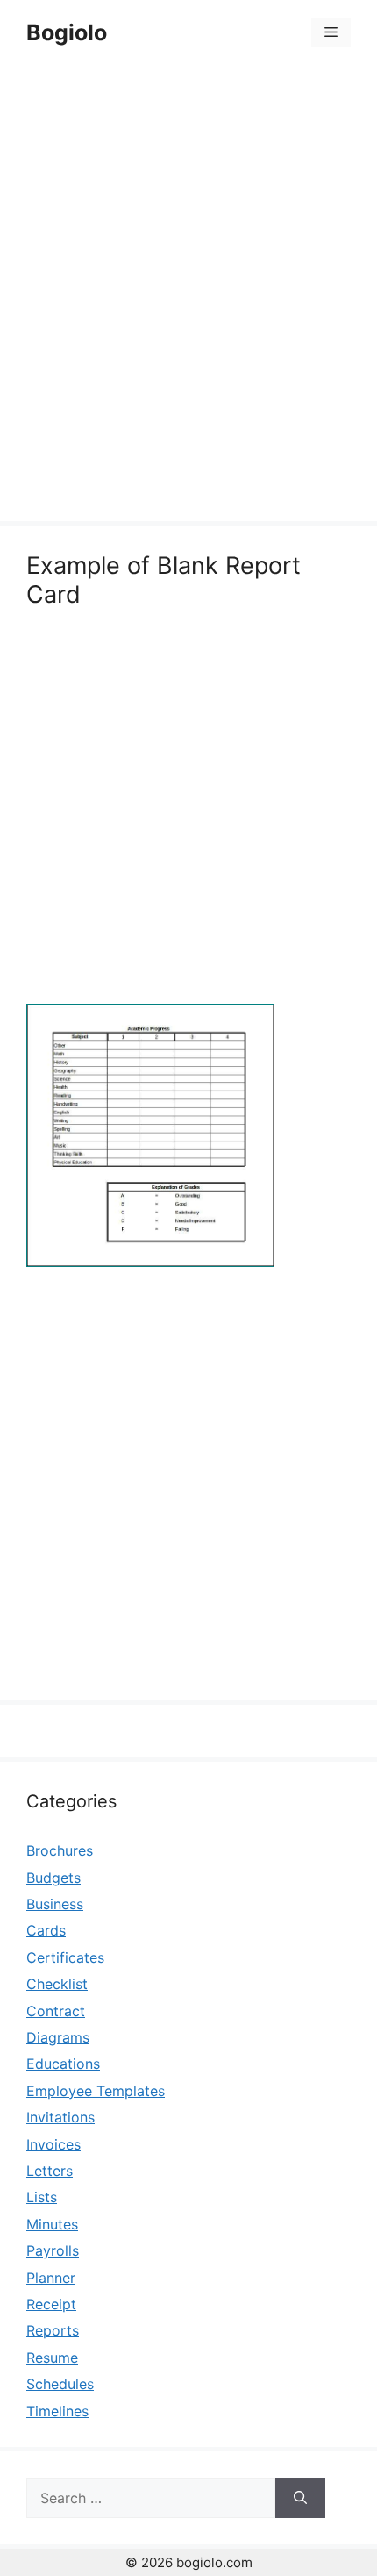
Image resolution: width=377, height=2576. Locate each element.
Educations (63, 2064)
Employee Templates (96, 2091)
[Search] (300, 2498)
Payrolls (53, 2250)
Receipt (51, 2304)
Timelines (57, 2411)
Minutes (52, 2224)
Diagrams (58, 2037)
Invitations (60, 2117)
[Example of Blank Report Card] (150, 1262)
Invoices (53, 2144)
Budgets (53, 1878)
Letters (50, 2171)
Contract (56, 2011)
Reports (53, 2330)
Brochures (60, 1850)
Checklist (57, 1984)
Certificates (65, 1957)
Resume (52, 2358)
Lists (42, 2197)
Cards (46, 1930)
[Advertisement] (188, 296)
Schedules (60, 2384)
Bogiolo (67, 32)
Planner (51, 2278)
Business (55, 1904)
